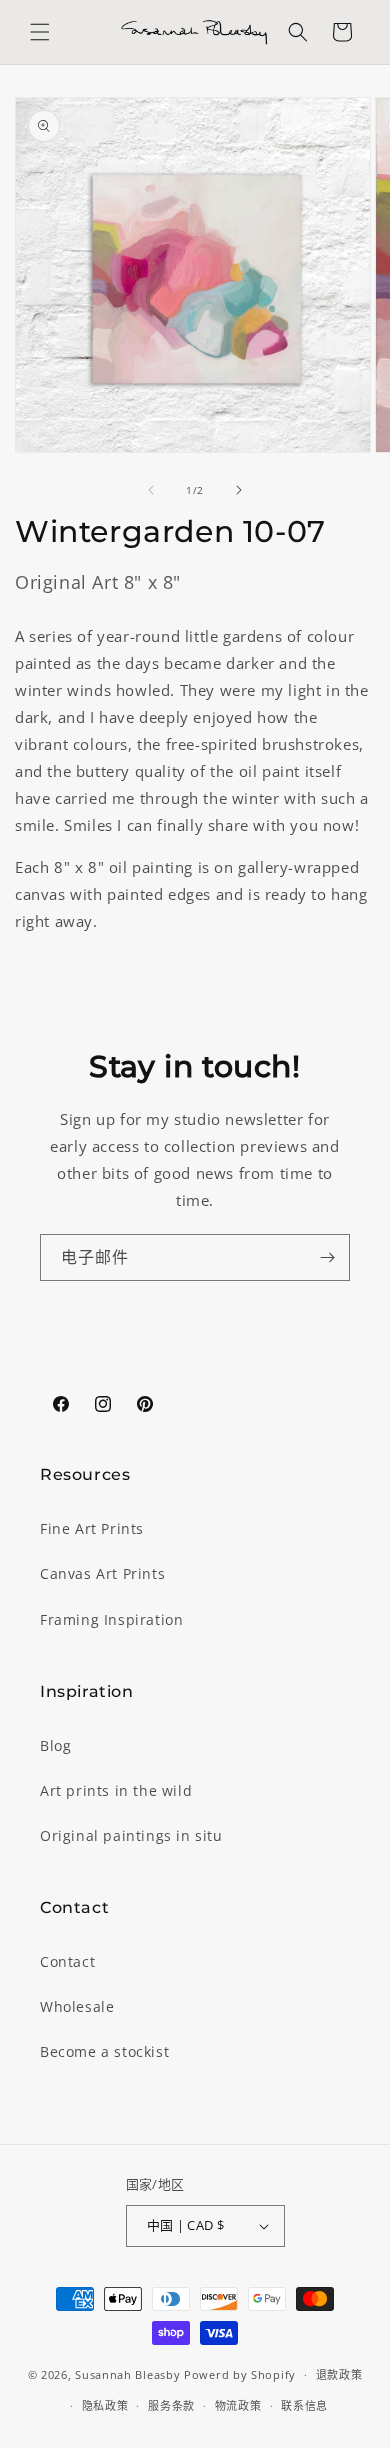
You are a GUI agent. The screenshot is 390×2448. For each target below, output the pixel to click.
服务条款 (171, 2405)
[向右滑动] (239, 490)
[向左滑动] (151, 490)
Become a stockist (104, 2051)
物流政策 (238, 2405)
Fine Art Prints (92, 1528)
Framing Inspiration (111, 1619)
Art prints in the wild (116, 1790)
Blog (55, 1745)
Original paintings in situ (131, 1835)
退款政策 (339, 2374)
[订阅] (327, 1257)
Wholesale (77, 2006)
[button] (40, 32)
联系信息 (304, 2405)
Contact (67, 1961)
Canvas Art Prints (102, 1573)
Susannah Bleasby (127, 2374)
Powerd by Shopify (240, 2374)
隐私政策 (105, 2405)
